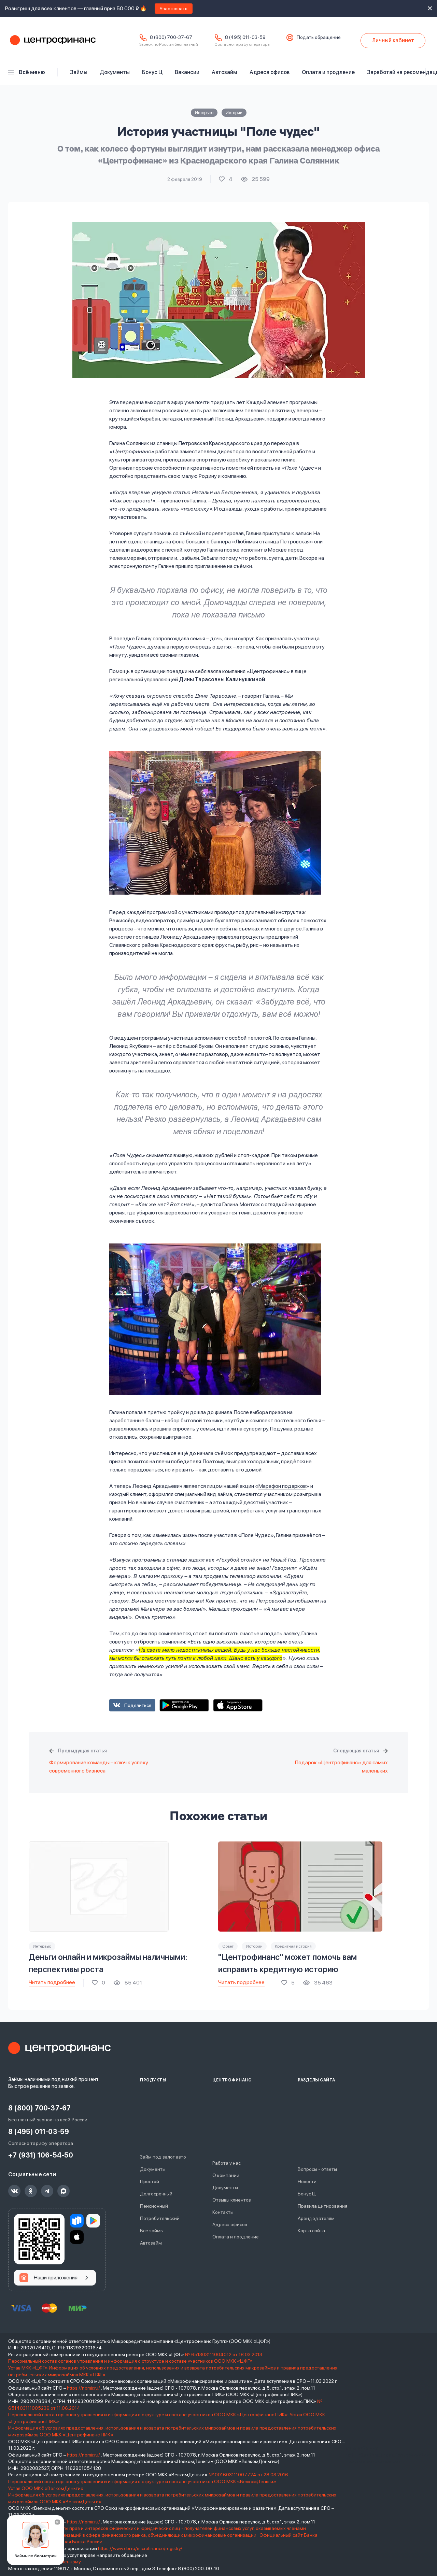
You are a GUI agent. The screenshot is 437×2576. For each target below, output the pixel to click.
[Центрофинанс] (59, 2048)
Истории (234, 113)
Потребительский (160, 2218)
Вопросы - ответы (317, 2169)
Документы (115, 72)
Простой (150, 2181)
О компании (226, 2175)
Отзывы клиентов (232, 2200)
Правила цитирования (322, 2206)
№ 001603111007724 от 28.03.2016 (248, 2475)
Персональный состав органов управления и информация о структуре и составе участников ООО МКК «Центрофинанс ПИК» (149, 2415)
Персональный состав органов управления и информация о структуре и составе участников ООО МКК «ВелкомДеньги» (143, 2481)
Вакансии (187, 72)
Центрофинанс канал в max (64, 2191)
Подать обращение (319, 37)
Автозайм (224, 72)
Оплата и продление (328, 72)
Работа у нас (227, 2163)
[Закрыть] (57, 2522)
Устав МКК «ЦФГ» (28, 2368)
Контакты (223, 2212)
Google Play (184, 1705)
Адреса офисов (270, 72)
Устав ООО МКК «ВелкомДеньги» (46, 2488)
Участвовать (174, 9)
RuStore (77, 2221)
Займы (79, 72)
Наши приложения (56, 2278)
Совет (228, 1946)
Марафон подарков (282, 1486)
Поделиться (138, 1705)
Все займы (152, 2231)
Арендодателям (316, 2218)
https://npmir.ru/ (83, 2388)
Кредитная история (293, 1946)
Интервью (204, 113)
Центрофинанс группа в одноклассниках (31, 2191)
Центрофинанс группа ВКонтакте (14, 2191)
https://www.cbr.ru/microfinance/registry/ (140, 2548)
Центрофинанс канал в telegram (47, 2191)
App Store (238, 1705)
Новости (307, 2181)
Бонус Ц (152, 72)
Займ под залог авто (163, 2157)
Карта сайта (311, 2231)
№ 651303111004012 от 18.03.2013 (224, 2354)
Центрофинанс (52, 41)
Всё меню (32, 72)
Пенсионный (154, 2206)
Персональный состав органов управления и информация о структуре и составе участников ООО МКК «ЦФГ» (131, 2361)
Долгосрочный (156, 2194)
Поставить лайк (226, 179)
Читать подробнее (52, 1982)
